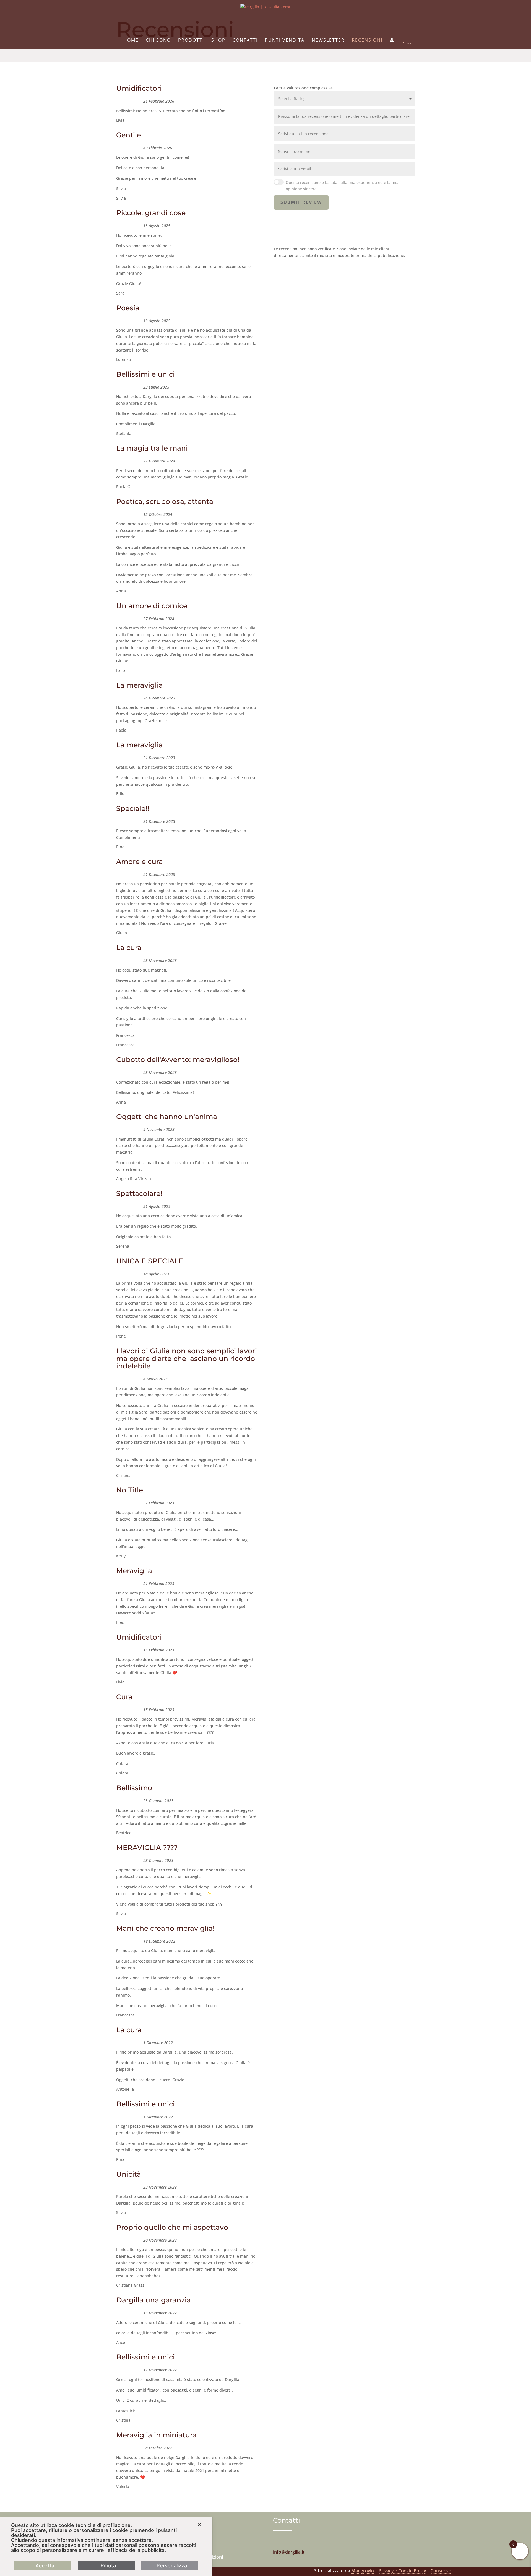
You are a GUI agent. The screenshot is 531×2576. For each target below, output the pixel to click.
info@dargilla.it (289, 2552)
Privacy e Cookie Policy (402, 2571)
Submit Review (301, 202)
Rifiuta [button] (108, 2566)
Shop (218, 41)
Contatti (245, 41)
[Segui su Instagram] (277, 2541)
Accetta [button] (45, 2566)
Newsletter (328, 41)
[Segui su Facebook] (288, 2541)
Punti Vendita (285, 41)
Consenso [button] (441, 2571)
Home (131, 41)
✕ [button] (199, 2525)
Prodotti (191, 41)
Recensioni (367, 41)
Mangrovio (363, 2571)
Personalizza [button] (172, 2566)
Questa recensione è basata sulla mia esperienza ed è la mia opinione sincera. (342, 186)
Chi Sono (158, 41)
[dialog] (106, 2547)
